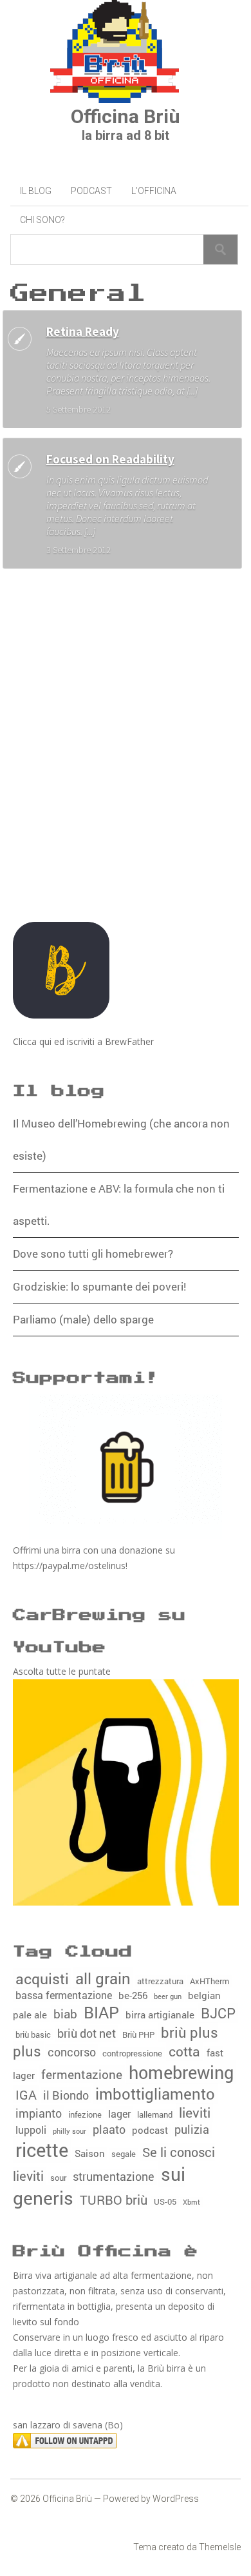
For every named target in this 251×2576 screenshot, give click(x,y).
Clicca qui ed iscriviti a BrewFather (83, 1041)
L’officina (154, 191)
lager (119, 2113)
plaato (109, 2129)
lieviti (195, 2113)
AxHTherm (209, 1981)
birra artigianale (160, 2015)
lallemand (155, 2114)
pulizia (192, 2130)
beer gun (168, 1996)
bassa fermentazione (64, 1995)
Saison (90, 2153)
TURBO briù (114, 2200)
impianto (39, 2113)
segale (124, 2154)
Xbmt (191, 2202)
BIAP (101, 2012)
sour (58, 2178)
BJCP (218, 2013)
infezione (85, 2114)
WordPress (176, 2499)
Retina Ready (83, 331)
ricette (42, 2150)
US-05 (165, 2201)
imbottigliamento (155, 2093)
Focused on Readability (110, 459)
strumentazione (114, 2177)
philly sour (70, 2131)
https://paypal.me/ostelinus (69, 1566)
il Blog (36, 191)
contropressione (132, 2053)
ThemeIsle (220, 2547)
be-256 (133, 1995)
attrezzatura (160, 1981)
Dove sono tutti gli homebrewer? (93, 1254)
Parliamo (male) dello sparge (83, 1319)
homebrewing (181, 2072)
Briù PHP (138, 2034)
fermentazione (82, 2074)
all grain (103, 1978)
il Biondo (66, 2095)
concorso (72, 2052)
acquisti (42, 1978)
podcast (150, 2130)
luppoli (31, 2130)
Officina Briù (126, 116)
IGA (26, 2094)
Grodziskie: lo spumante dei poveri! (99, 1286)
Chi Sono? (42, 220)
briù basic (33, 2034)
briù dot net (87, 2034)
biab (65, 2014)
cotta (184, 2051)
